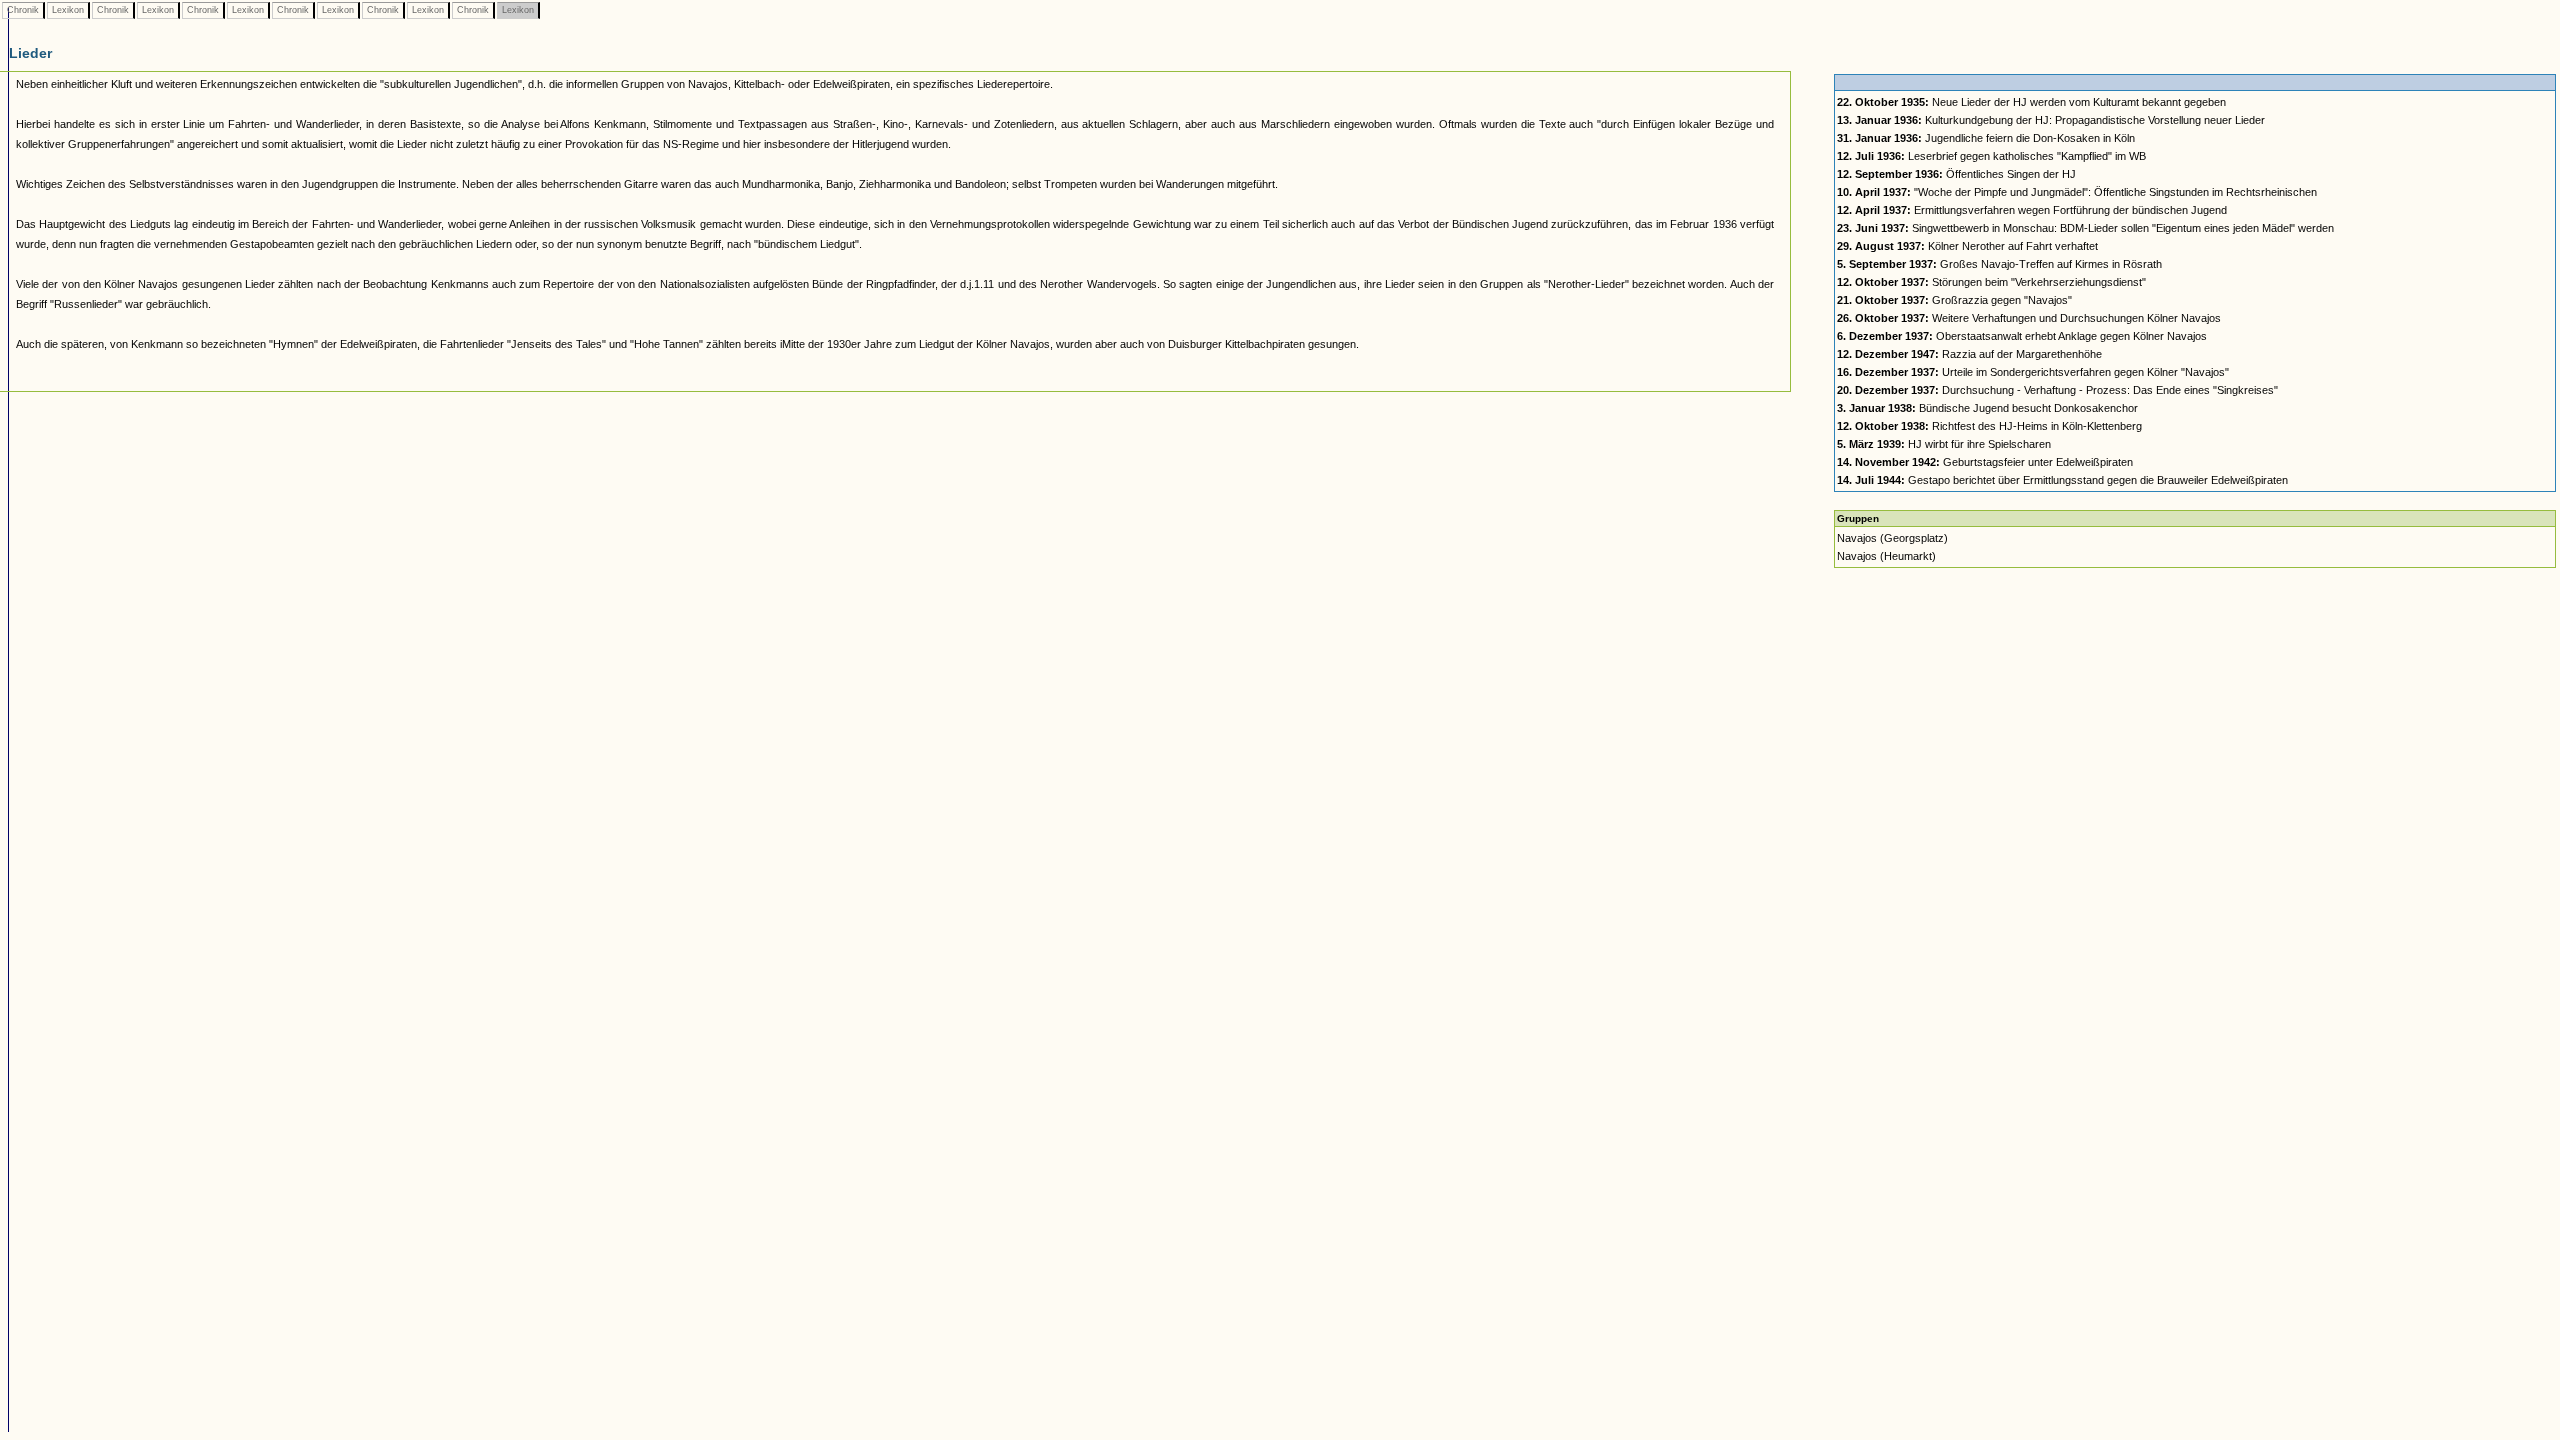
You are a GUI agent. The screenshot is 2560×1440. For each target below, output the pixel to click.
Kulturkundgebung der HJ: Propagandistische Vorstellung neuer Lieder (2051, 120)
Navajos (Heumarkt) (1886, 556)
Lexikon (68, 10)
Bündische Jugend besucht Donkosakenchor (1987, 408)
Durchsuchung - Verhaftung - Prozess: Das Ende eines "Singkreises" (2057, 390)
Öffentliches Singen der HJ (1956, 174)
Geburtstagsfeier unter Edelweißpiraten (1985, 462)
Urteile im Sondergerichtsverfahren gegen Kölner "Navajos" (2033, 372)
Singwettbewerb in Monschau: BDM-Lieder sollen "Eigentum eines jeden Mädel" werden (2085, 228)
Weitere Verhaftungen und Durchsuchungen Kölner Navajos (2029, 318)
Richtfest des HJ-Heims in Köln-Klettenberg (1989, 426)
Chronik (23, 10)
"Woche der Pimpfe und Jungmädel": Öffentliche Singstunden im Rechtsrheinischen (2077, 192)
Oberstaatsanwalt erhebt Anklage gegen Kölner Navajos (2022, 336)
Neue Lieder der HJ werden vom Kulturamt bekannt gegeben (2031, 102)
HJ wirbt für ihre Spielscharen (1944, 444)
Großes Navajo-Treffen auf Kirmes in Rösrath (1999, 264)
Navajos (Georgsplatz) (1892, 538)
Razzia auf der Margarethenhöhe (1969, 354)
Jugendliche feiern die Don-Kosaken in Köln (1986, 138)
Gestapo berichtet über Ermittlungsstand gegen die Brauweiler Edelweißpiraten (2062, 480)
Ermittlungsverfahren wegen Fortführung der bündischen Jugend (2032, 210)
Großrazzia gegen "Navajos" (1954, 300)
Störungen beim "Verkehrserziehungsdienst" (1991, 282)
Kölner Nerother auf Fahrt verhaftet (1967, 246)
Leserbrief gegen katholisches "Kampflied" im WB (1991, 156)
